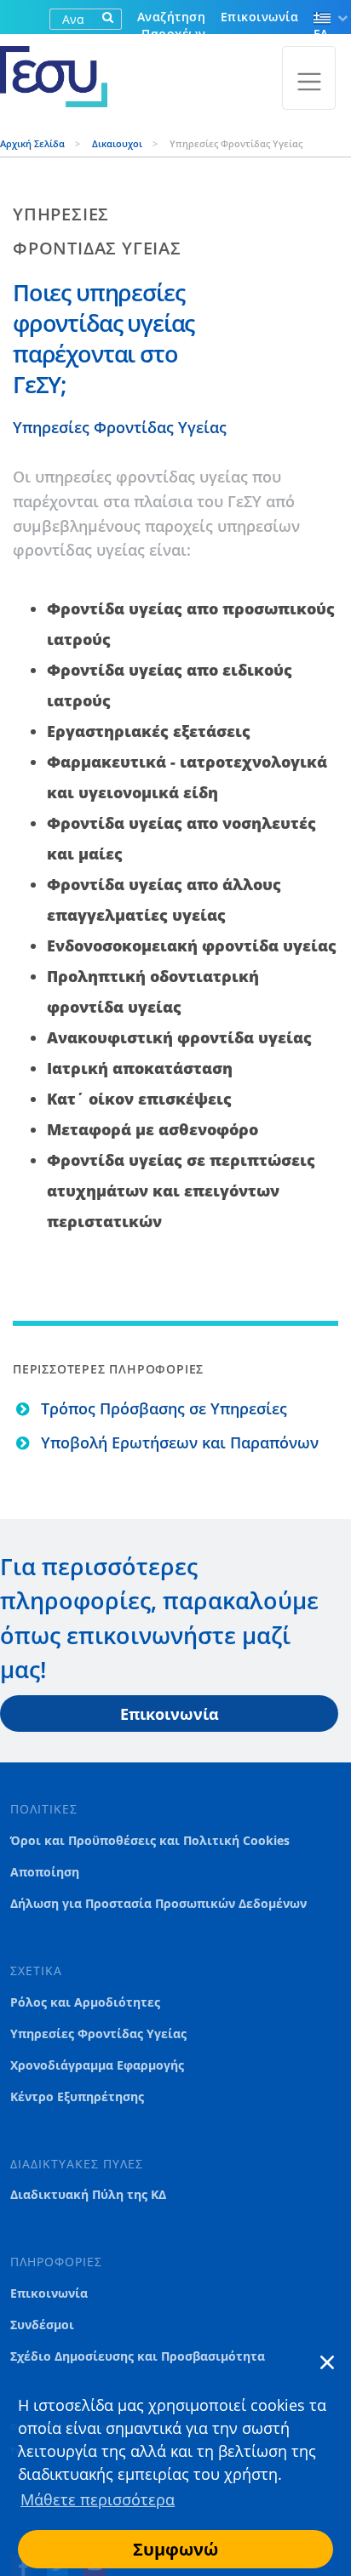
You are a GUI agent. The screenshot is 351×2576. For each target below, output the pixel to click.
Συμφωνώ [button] (175, 2549)
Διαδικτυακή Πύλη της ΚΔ (88, 2195)
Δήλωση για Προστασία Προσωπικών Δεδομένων (158, 1904)
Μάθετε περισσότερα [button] (98, 2499)
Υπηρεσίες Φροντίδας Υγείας (120, 427)
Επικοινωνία (259, 17)
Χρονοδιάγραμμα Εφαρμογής (97, 2065)
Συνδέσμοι (42, 2325)
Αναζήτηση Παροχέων (171, 25)
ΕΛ (321, 34)
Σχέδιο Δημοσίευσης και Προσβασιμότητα (138, 2356)
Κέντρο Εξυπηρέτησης (77, 2097)
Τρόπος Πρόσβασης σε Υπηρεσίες (164, 1408)
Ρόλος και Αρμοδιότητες (85, 2002)
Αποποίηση (45, 1872)
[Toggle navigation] (309, 78)
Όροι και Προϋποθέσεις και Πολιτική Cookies (150, 1841)
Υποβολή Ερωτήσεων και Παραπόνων (180, 1442)
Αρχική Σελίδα (34, 143)
